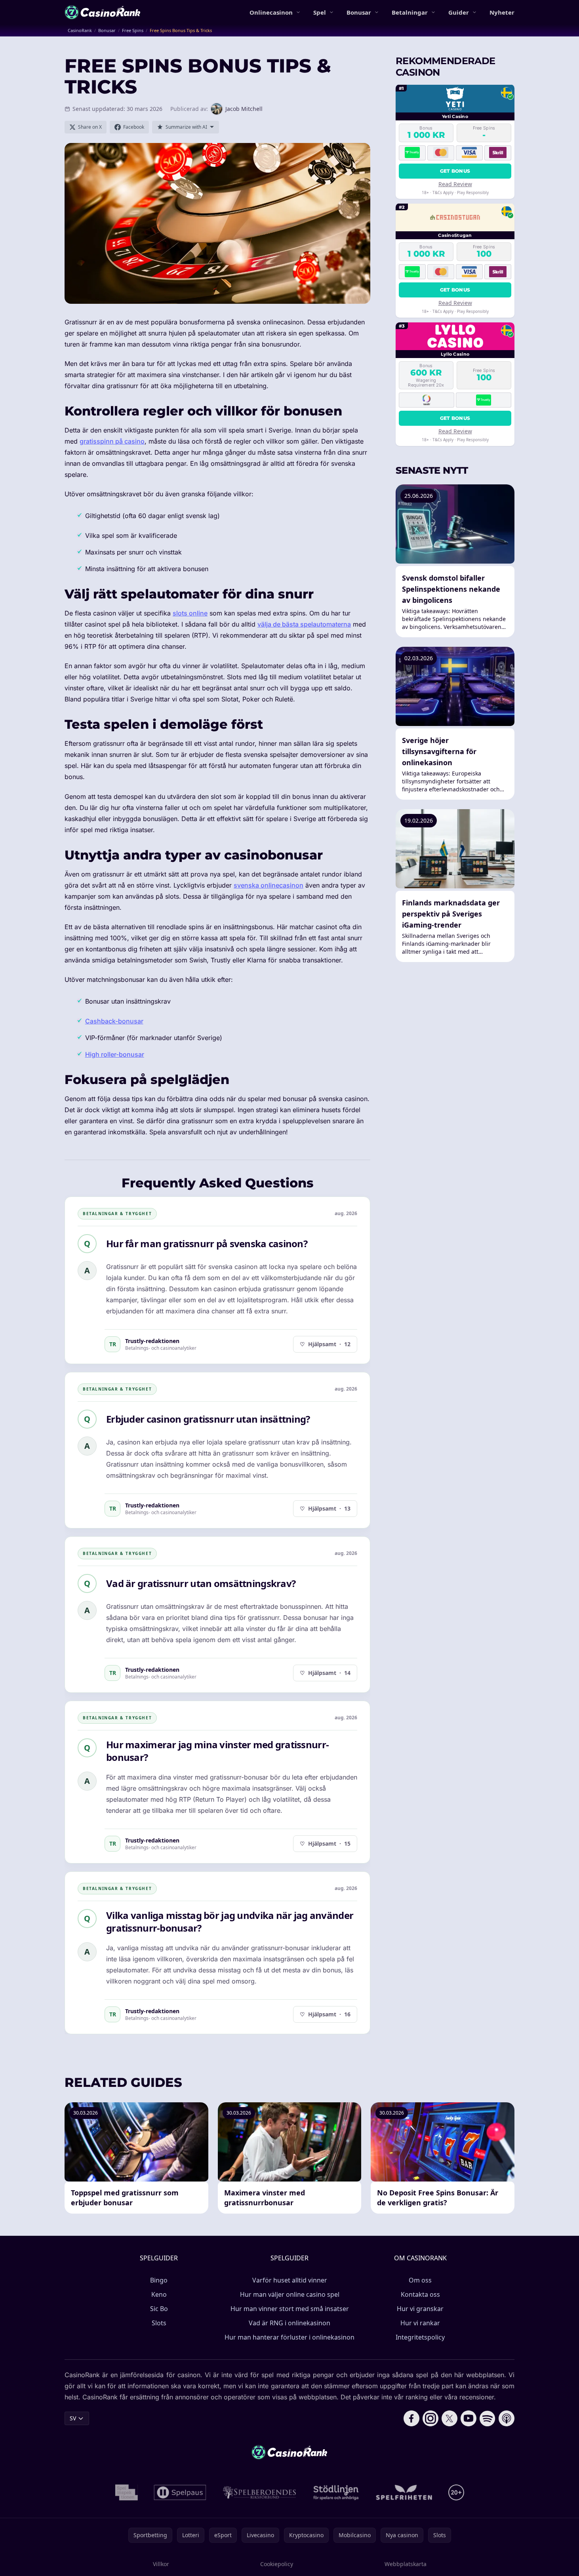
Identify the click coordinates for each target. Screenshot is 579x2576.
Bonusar (359, 12)
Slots (159, 2323)
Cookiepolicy (277, 2564)
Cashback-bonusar (114, 1021)
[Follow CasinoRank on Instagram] (430, 2418)
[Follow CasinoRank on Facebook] (411, 2418)
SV (73, 2418)
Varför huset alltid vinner (290, 2280)
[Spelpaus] (180, 2492)
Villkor (161, 2564)
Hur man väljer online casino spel (290, 2294)
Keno (159, 2294)
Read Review (455, 184)
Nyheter (502, 12)
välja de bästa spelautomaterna (304, 624)
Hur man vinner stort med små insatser (290, 2309)
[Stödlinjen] (336, 2492)
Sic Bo (159, 2309)
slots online (190, 613)
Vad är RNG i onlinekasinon (289, 2323)
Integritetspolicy (420, 2337)
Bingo (159, 2280)
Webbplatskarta (406, 2564)
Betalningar (410, 12)
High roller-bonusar (115, 1054)
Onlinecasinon (271, 12)
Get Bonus (455, 171)
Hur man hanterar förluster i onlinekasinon (289, 2337)
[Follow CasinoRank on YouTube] (469, 2418)
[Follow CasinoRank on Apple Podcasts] (507, 2418)
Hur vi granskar (420, 2309)
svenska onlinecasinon (269, 885)
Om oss (420, 2280)
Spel (320, 12)
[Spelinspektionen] (127, 2492)
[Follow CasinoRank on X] (449, 2418)
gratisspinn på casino (112, 441)
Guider (459, 12)
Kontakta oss (420, 2294)
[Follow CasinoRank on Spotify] (488, 2418)
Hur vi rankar (420, 2323)
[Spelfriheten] (404, 2492)
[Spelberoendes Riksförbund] (260, 2492)
